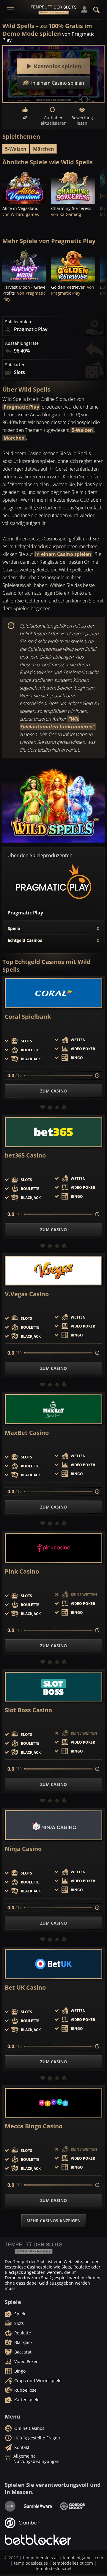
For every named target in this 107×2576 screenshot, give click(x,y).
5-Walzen (16, 149)
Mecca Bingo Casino (34, 2126)
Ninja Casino (23, 1849)
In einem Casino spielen (63, 554)
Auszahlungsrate (22, 343)
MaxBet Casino (27, 1433)
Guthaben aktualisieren (53, 120)
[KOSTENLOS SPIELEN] (24, 187)
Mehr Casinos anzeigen (53, 2221)
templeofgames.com (83, 2558)
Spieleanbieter (20, 322)
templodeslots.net (54, 2568)
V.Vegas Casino (27, 1294)
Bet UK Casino (25, 1988)
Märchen (44, 149)
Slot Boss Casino (28, 1710)
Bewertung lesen (82, 120)
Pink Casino (22, 1571)
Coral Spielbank (28, 1017)
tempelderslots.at (40, 2558)
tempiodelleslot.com (73, 2563)
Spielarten (15, 365)
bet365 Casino (25, 1155)
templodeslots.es (31, 2563)
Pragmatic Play (21, 407)
